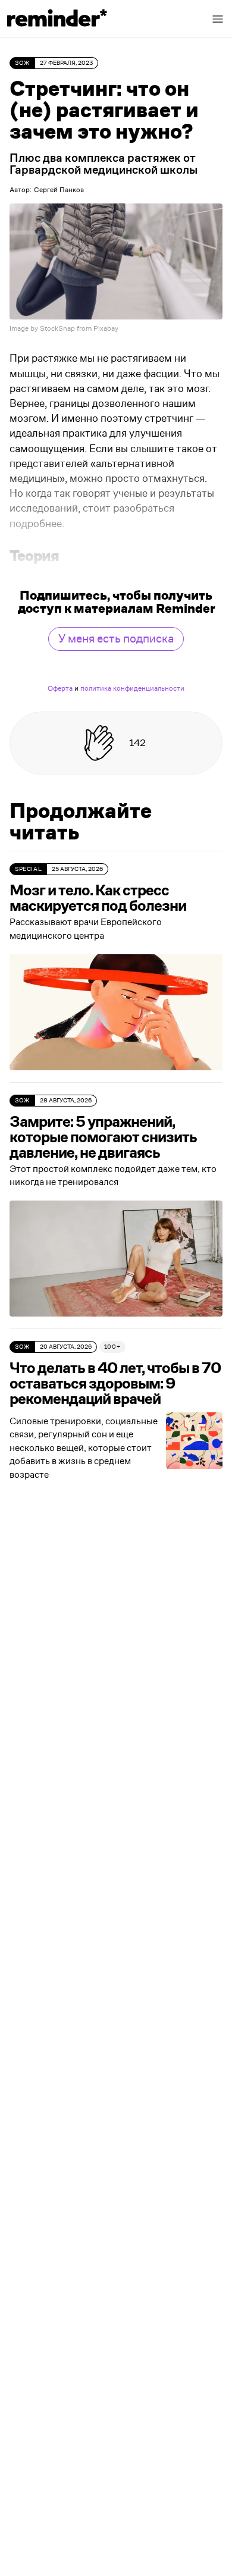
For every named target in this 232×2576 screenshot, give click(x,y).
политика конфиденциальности (132, 688)
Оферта (60, 688)
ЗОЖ (22, 63)
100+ (112, 1347)
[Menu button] (218, 19)
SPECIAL (28, 869)
